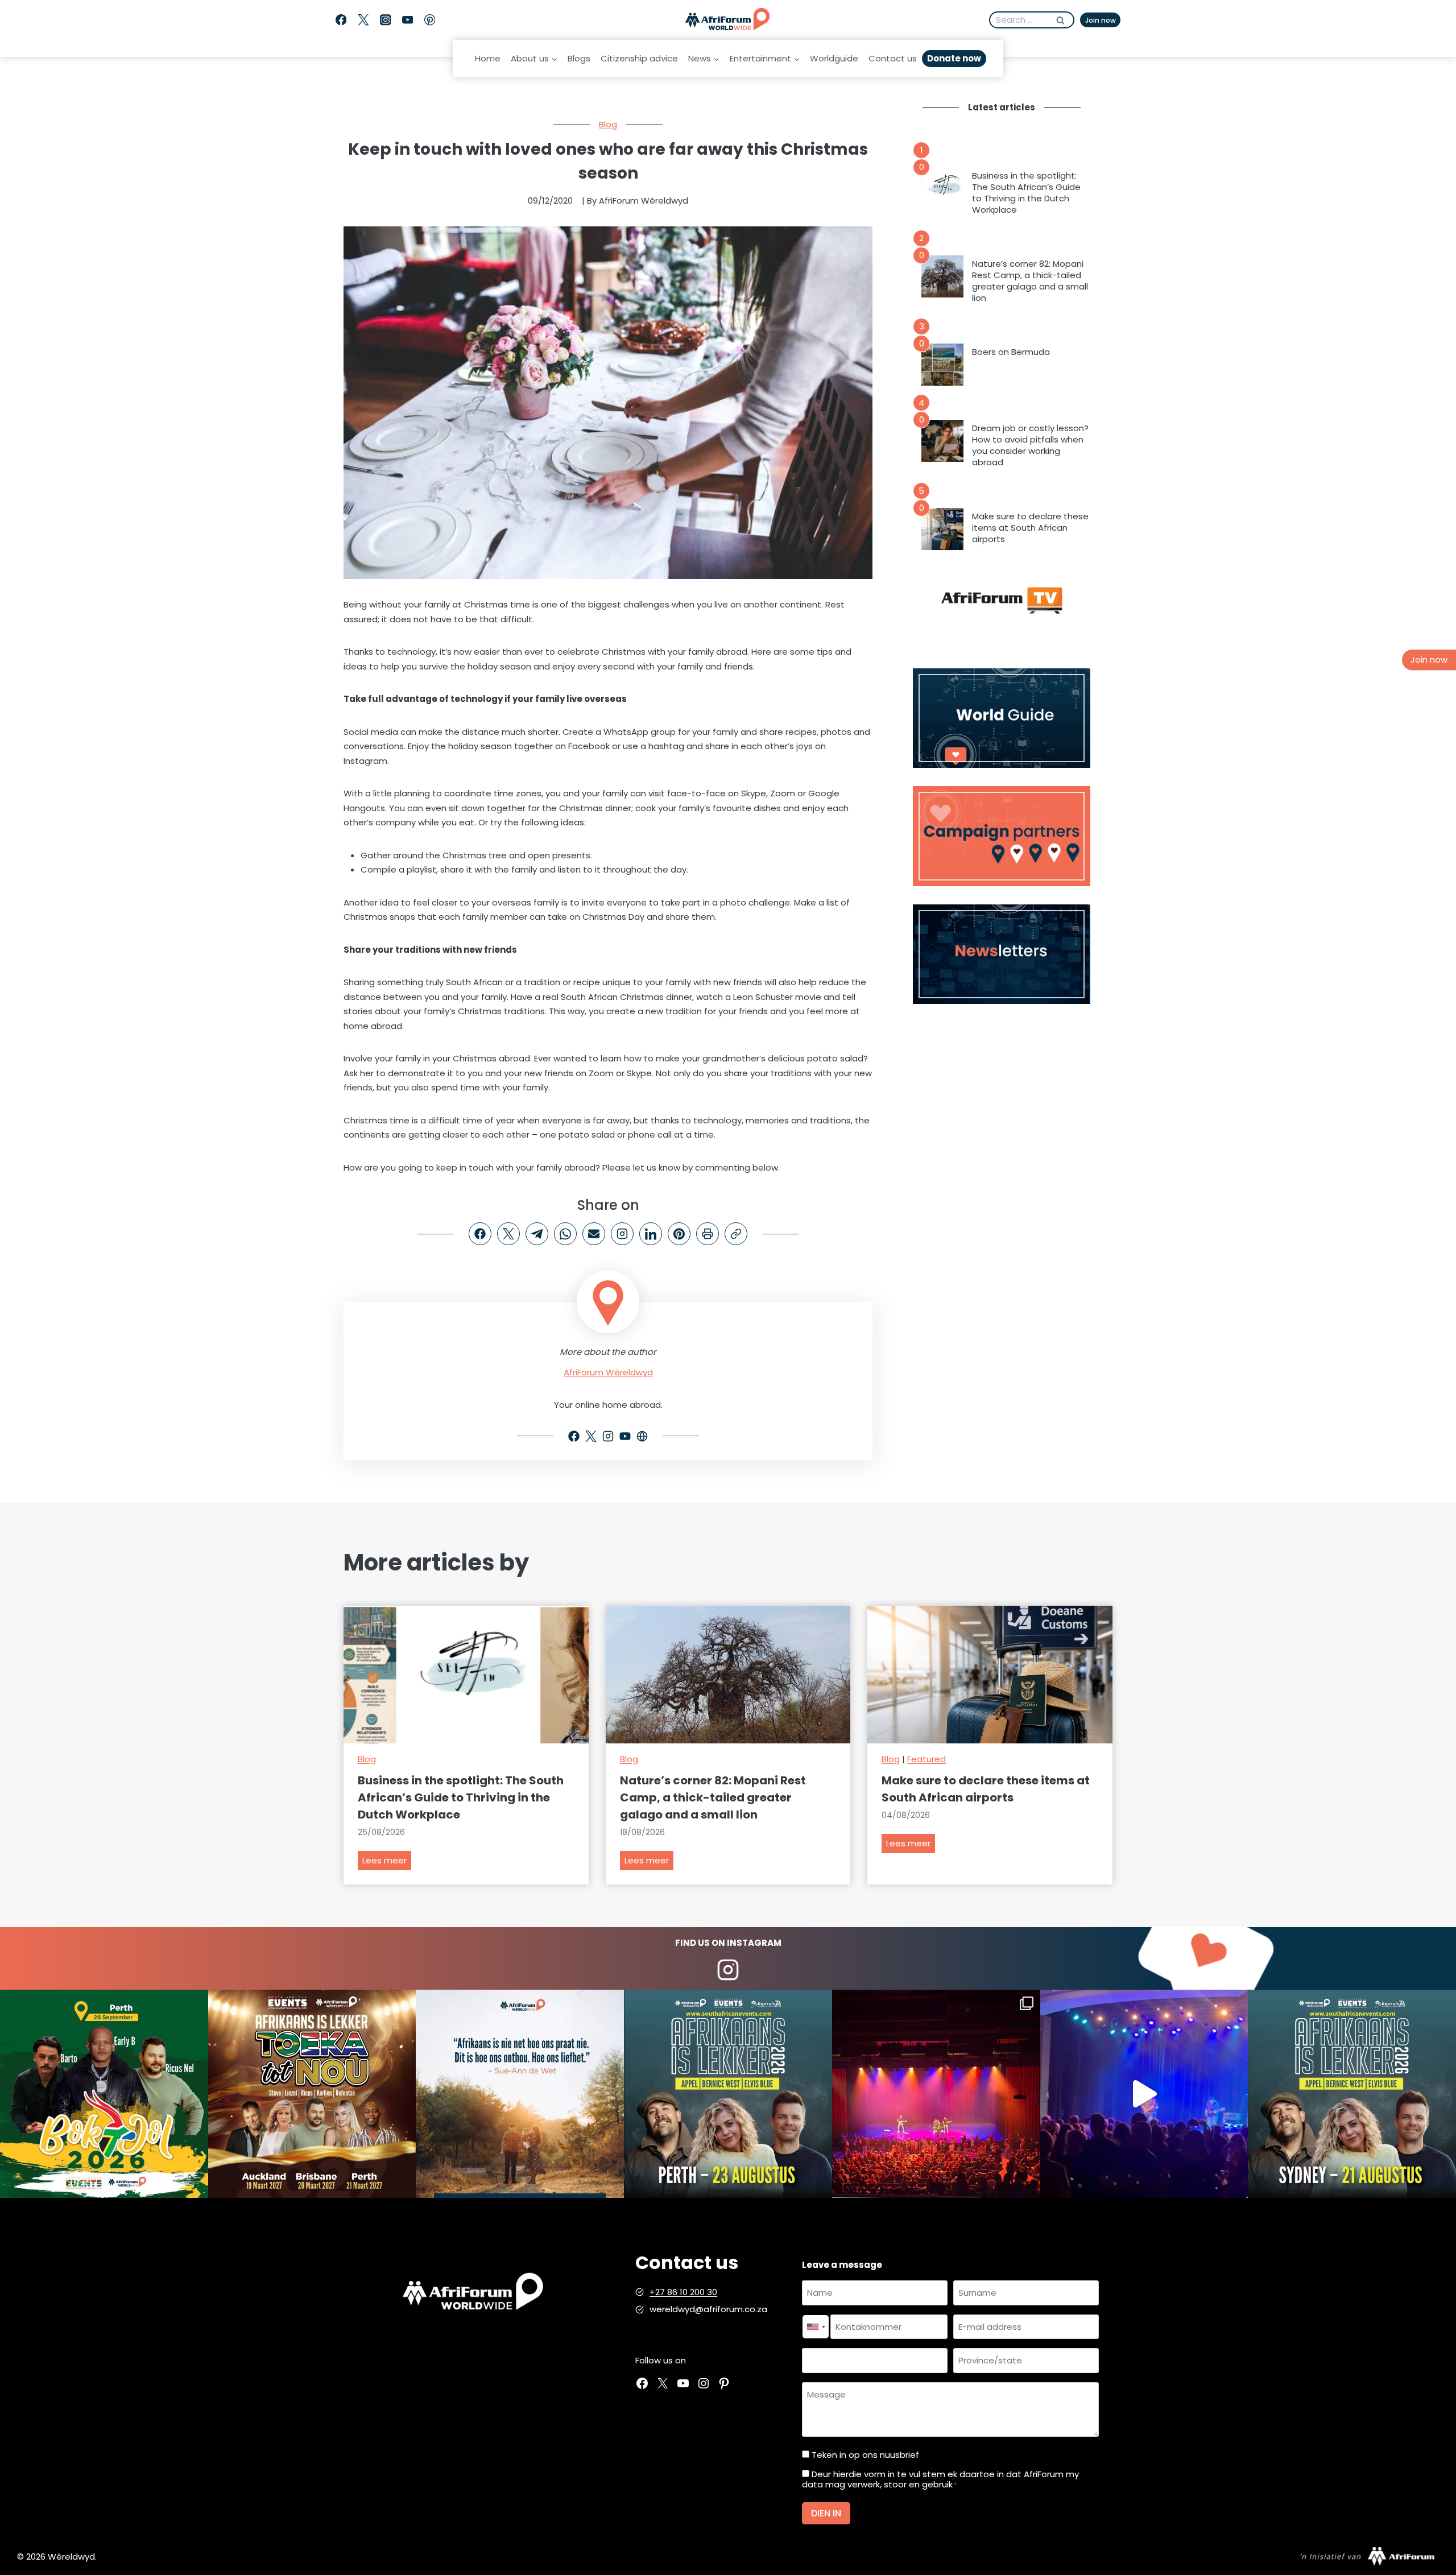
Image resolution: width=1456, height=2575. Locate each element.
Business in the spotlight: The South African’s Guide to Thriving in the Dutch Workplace (1026, 193)
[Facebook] (341, 20)
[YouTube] (408, 20)
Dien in (826, 2513)
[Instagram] (385, 20)
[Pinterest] (430, 20)
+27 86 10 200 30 (683, 2292)
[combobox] (816, 2327)
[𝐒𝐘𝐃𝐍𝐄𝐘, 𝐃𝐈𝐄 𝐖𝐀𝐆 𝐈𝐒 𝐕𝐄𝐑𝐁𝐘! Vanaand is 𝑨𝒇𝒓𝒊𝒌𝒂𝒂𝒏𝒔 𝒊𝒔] (1352, 2094)
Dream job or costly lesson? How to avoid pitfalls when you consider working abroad (1030, 445)
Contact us (893, 58)
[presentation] (942, 188)
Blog (608, 124)
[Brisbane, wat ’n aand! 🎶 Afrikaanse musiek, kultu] (936, 2094)
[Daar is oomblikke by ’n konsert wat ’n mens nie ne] (1144, 2094)
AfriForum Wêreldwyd (608, 1372)
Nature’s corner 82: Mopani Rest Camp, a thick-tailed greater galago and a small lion (1030, 281)
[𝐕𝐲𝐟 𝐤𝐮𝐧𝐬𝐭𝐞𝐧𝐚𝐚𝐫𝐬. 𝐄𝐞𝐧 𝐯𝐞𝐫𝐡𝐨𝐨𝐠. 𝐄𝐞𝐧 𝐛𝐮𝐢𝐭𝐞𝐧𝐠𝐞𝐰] (312, 2094)
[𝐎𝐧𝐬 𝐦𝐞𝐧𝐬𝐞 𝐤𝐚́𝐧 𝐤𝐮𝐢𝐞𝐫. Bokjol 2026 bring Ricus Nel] (104, 2094)
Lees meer (387, 1862)
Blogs (579, 58)
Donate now (954, 58)
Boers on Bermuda (1011, 352)
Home (488, 58)
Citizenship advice (639, 58)
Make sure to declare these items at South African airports (1030, 528)
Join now (1101, 20)
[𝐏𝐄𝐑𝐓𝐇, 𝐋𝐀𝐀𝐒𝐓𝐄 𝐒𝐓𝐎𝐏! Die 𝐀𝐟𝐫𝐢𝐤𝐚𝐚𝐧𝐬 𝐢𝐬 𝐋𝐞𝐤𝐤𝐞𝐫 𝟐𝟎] (728, 2094)
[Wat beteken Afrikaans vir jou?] (520, 2094)
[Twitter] (363, 20)
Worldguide (834, 58)
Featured (926, 1759)
